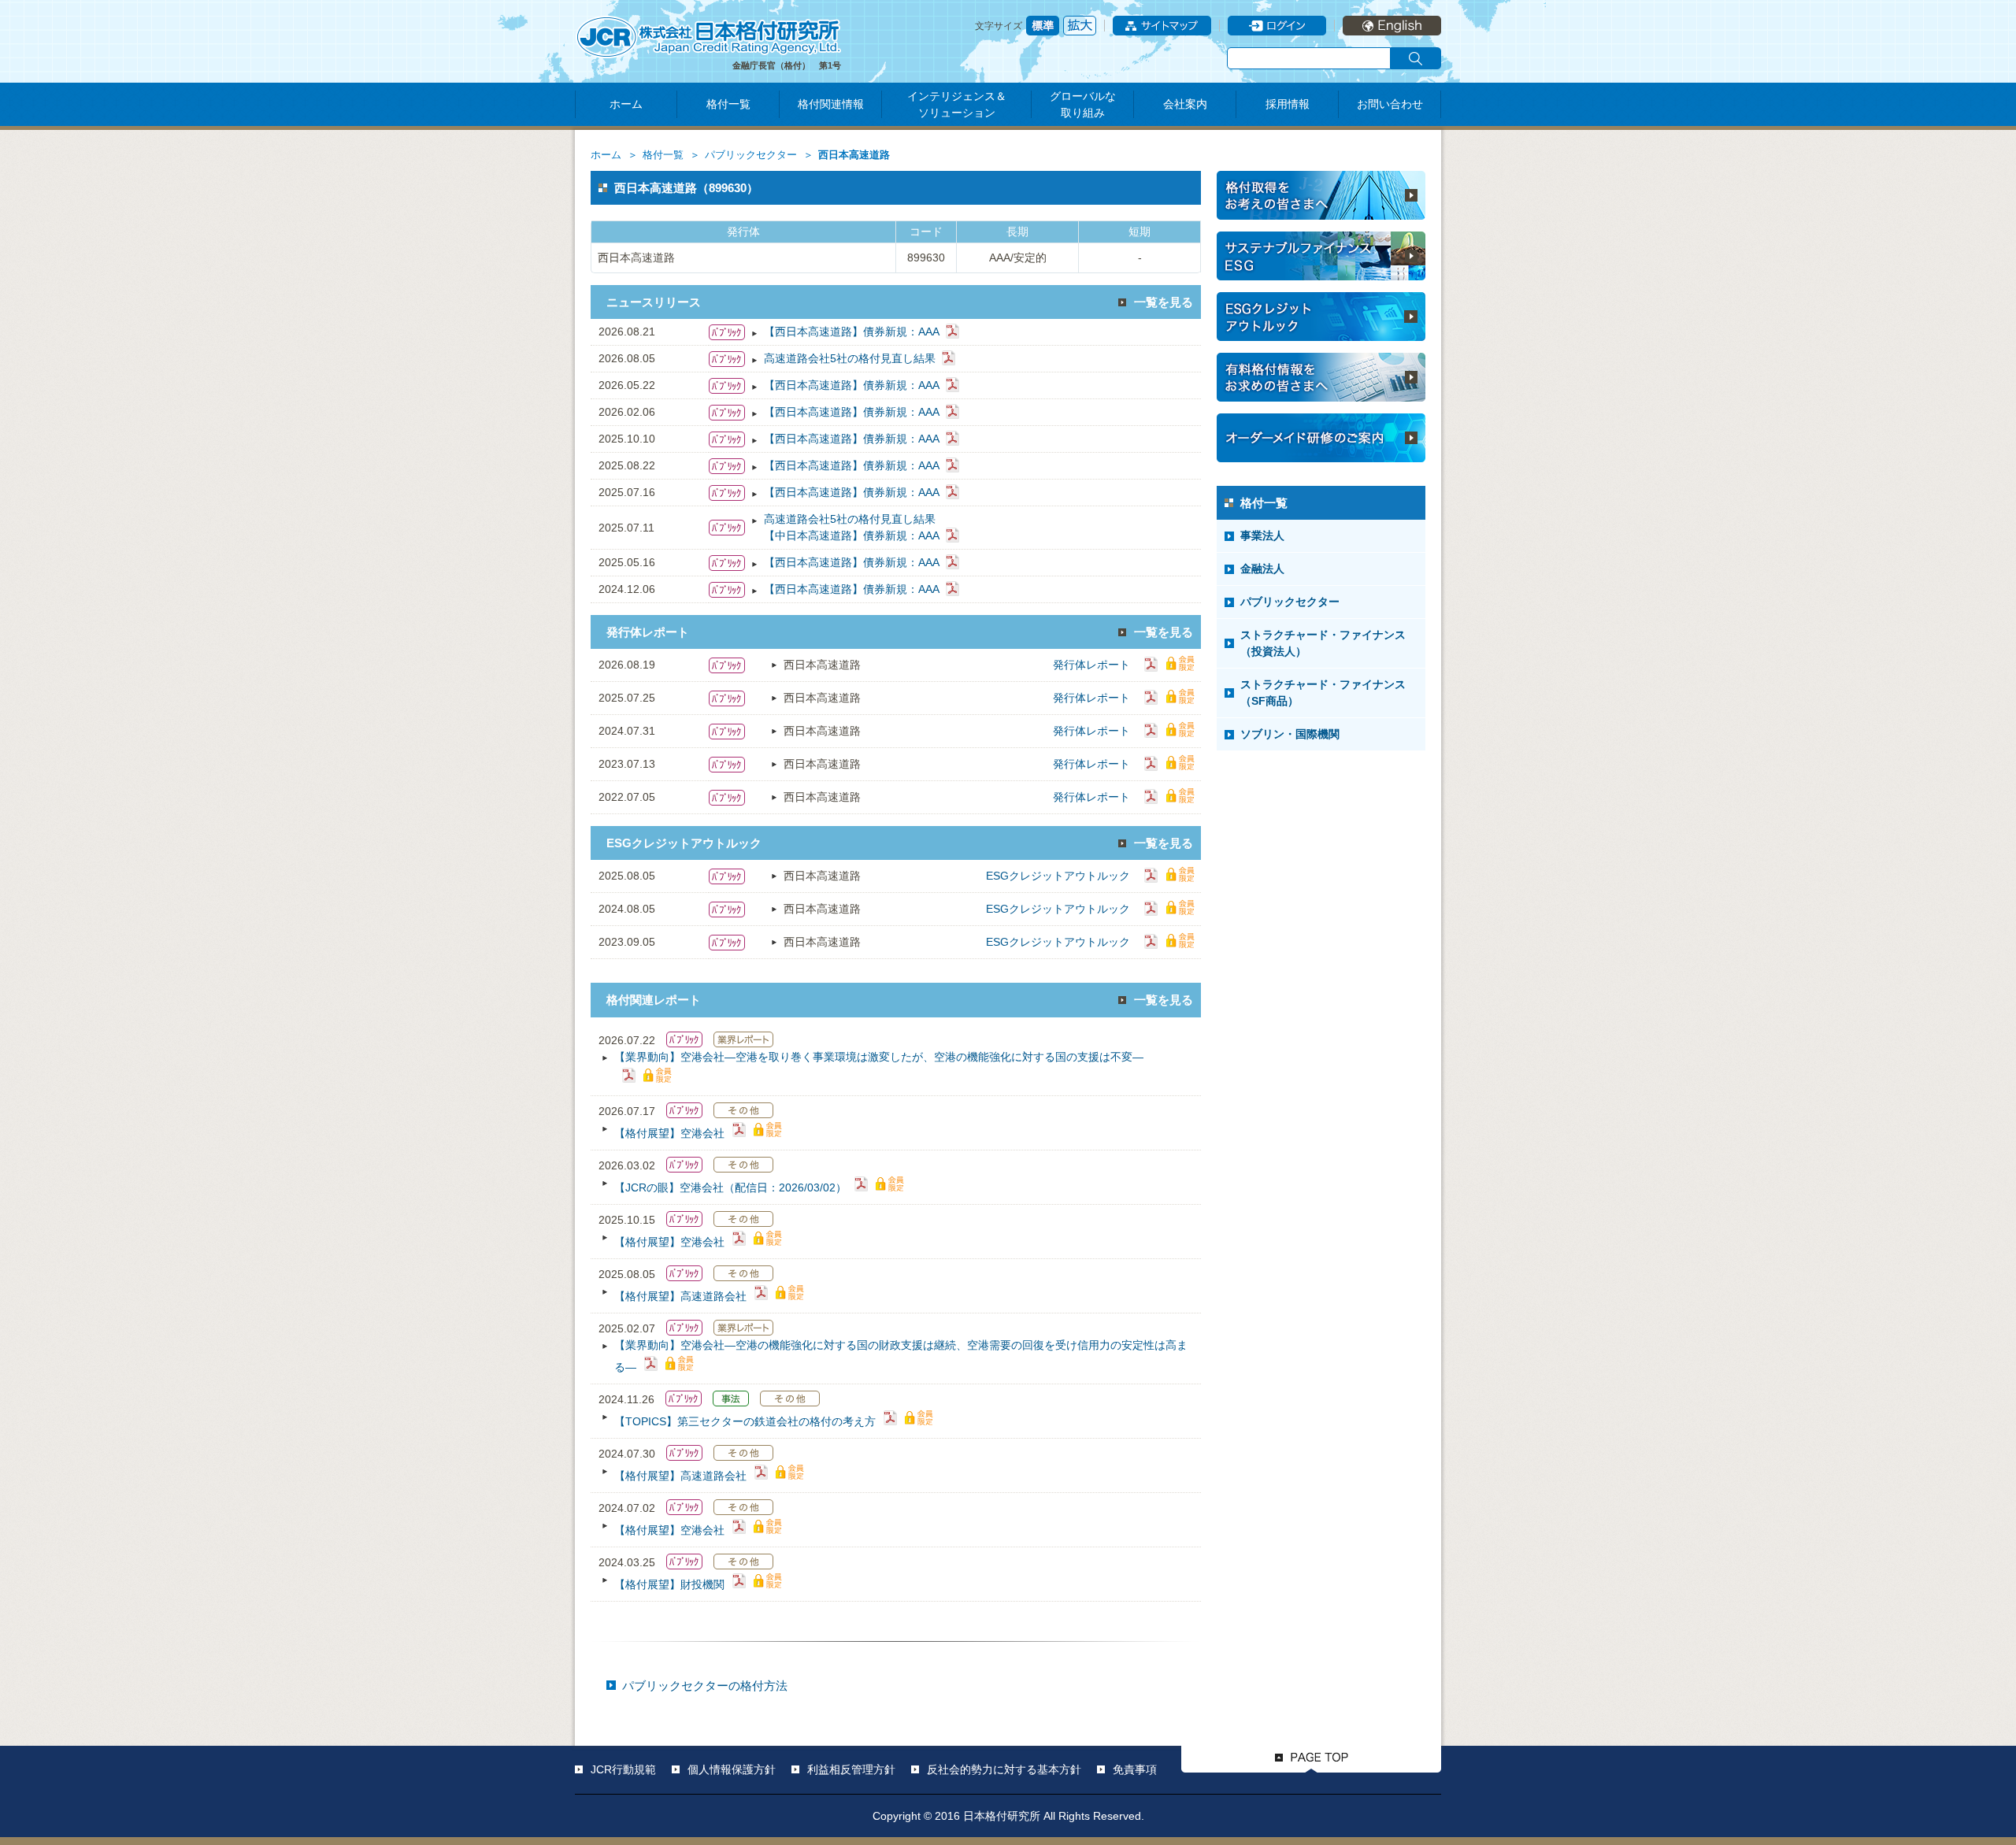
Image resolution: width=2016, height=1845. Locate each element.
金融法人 (1262, 569)
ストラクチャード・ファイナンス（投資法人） (1323, 643)
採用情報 (1288, 104)
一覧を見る (1164, 302)
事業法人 (1262, 535)
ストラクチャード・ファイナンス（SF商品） (1323, 693)
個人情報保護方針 (732, 1769)
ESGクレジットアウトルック (1058, 876)
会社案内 (1185, 104)
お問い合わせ (1390, 104)
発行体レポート (1091, 665)
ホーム (626, 104)
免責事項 (1135, 1769)
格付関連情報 (831, 104)
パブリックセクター (751, 155)
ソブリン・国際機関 (1290, 734)
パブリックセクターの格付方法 (705, 1686)
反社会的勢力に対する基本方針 (1004, 1769)
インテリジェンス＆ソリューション (957, 104)
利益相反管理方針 (851, 1769)
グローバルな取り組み (1083, 104)
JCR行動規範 (623, 1769)
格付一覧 (728, 104)
